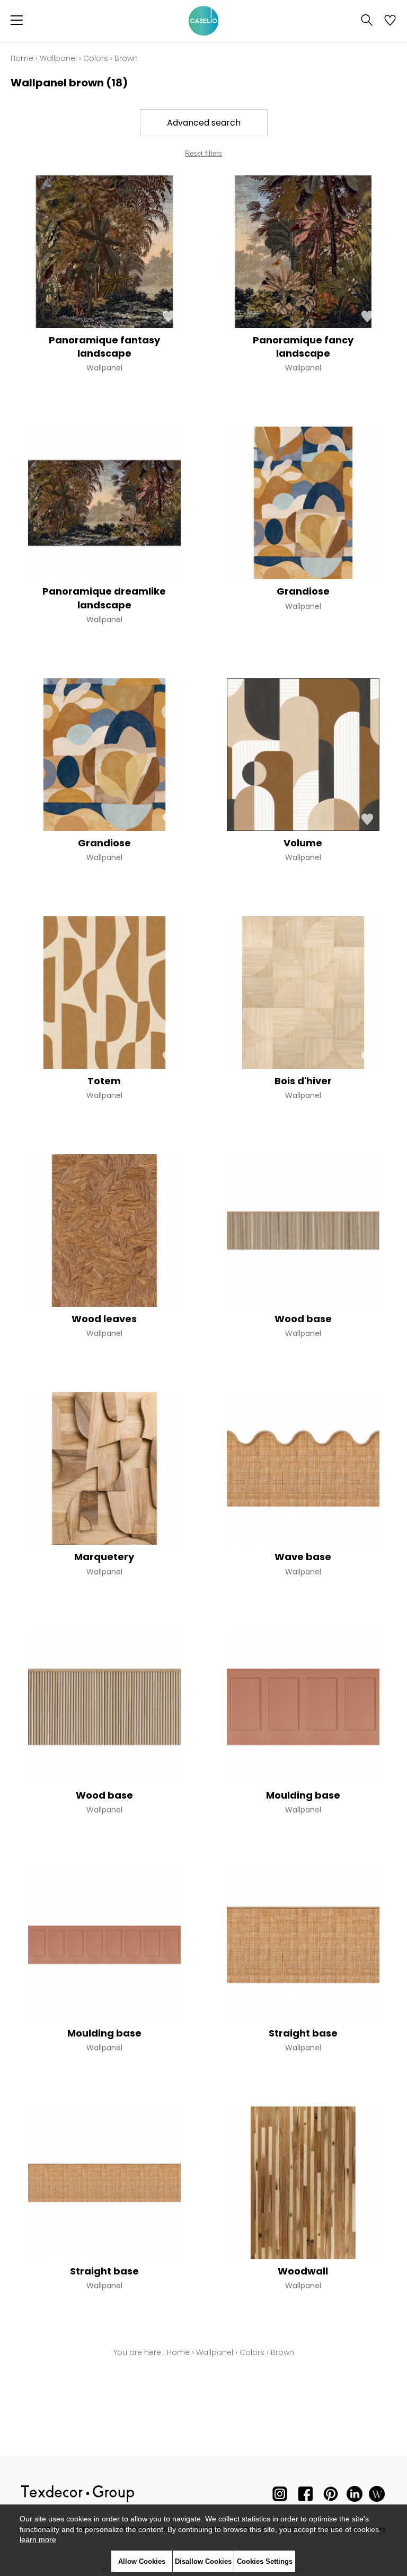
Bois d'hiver (303, 1081)
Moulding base (303, 1795)
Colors (96, 58)
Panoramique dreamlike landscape (104, 598)
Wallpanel (58, 58)
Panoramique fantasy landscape (104, 347)
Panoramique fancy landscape (303, 347)
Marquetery (104, 1557)
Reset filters (203, 153)
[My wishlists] (390, 21)
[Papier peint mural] (377, 2496)
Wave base (303, 1557)
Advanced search (204, 123)
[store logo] (203, 21)
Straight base (303, 2033)
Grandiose (303, 591)
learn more (38, 2539)
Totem (104, 1081)
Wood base (303, 1319)
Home (22, 58)
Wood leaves (104, 1319)
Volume (303, 843)
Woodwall (303, 2271)
